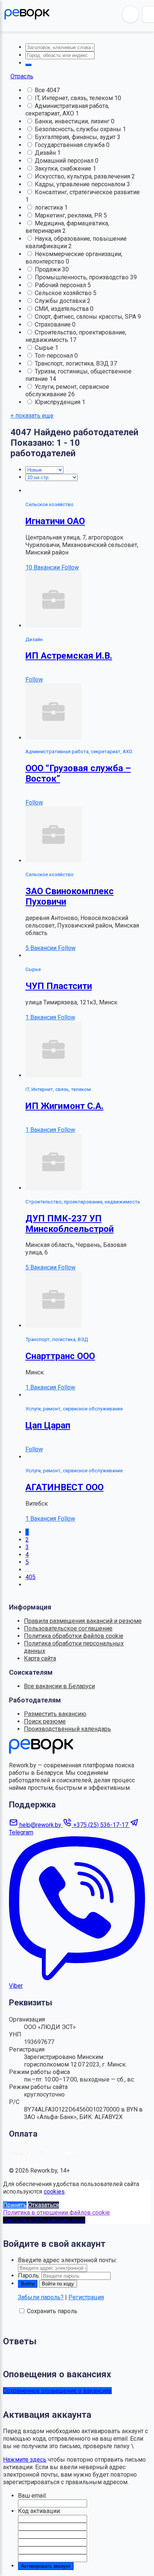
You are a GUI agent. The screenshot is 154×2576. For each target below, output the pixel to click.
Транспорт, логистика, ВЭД (73, 363)
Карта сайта (40, 1658)
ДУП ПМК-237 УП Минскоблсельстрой (70, 1224)
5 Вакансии (42, 948)
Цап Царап (48, 1425)
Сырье (45, 348)
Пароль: (29, 2276)
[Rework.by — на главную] (41, 1752)
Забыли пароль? (41, 2297)
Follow (70, 567)
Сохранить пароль (52, 2311)
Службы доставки (61, 301)
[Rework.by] (27, 14)
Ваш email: (32, 2496)
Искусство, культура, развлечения (83, 176)
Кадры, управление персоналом (81, 184)
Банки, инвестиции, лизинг (73, 121)
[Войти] (130, 14)
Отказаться (44, 2205)
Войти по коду (58, 2284)
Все (41, 90)
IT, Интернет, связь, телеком (75, 98)
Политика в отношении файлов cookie (56, 2213)
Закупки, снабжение (64, 169)
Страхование (53, 324)
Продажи (48, 269)
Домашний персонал (65, 161)
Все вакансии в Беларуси (59, 1686)
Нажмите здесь (25, 2460)
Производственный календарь (67, 1729)
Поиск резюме (45, 1721)
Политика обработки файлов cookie (74, 1636)
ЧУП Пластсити (59, 986)
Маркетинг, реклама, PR (69, 215)
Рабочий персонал (61, 285)
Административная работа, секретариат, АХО (67, 110)
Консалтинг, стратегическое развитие (87, 192)
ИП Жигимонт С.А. (64, 1106)
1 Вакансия (41, 1017)
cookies (54, 2192)
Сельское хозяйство (64, 293)
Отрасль (22, 76)
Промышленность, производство (82, 277)
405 (30, 1577)
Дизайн (46, 153)
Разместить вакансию (55, 1714)
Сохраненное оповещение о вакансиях (57, 2391)
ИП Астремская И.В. (69, 656)
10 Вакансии (43, 567)
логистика (50, 208)
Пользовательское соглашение (68, 1628)
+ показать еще (32, 416)
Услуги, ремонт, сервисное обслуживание (67, 390)
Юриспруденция (58, 402)
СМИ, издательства (62, 309)
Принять (15, 2205)
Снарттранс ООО (60, 1356)
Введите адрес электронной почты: (67, 2260)
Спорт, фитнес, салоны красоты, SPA (86, 317)
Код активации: (39, 2511)
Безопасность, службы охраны (79, 129)
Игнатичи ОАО (55, 521)
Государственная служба (70, 145)
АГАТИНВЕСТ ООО (64, 1487)
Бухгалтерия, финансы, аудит (76, 137)
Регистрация (86, 2297)
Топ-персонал (55, 356)
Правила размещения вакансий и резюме (83, 1621)
